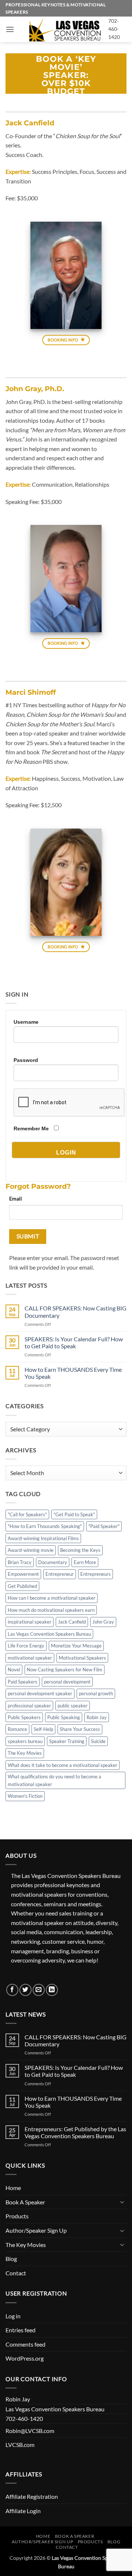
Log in (13, 2316)
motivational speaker (30, 1658)
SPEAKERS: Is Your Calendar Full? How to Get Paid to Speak (74, 1342)
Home (13, 2188)
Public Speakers (24, 1717)
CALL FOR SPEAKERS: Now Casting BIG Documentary (76, 1312)
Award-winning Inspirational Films (43, 1538)
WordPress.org (25, 2358)
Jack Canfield (72, 1622)
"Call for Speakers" (27, 1514)
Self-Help (43, 1729)
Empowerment (23, 1574)
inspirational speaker (30, 1622)
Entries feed (21, 2330)
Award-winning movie (31, 1550)
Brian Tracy (20, 1562)
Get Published (22, 1586)
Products (17, 2216)
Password (26, 1060)
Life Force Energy (26, 1646)
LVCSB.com (20, 2445)
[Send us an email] (39, 1990)
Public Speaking (64, 1717)
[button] (10, 29)
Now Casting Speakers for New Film (65, 1670)
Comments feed (25, 2344)
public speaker (73, 1706)
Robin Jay (97, 1717)
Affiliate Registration (32, 2496)
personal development (67, 1682)
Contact (16, 2273)
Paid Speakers (23, 1682)
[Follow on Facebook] (12, 1990)
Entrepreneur (60, 1574)
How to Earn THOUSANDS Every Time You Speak (73, 1373)
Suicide (98, 1741)
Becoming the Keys (80, 1550)
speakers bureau (25, 1741)
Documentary (53, 1562)
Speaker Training (67, 1741)
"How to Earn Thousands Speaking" (45, 1526)
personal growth (96, 1693)
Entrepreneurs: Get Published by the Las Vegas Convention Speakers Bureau (75, 2132)
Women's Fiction (25, 1796)
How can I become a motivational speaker (52, 1598)
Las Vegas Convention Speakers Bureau (49, 1634)
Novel (14, 1670)
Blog (11, 2259)
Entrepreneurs (96, 1574)
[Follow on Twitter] (25, 1990)
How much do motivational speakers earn (51, 1610)
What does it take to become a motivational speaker (63, 1765)
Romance (17, 1729)
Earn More (85, 1562)
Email (16, 1198)
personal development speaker (40, 1693)
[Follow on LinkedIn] (52, 1990)
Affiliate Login (23, 2511)
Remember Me (31, 1128)
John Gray (103, 1622)
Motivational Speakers (82, 1658)
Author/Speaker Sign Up (36, 2230)
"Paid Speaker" (104, 1526)
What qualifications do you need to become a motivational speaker (54, 1780)
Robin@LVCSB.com (30, 2431)
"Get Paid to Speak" (74, 1514)
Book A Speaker (25, 2202)
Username (26, 1022)
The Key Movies (25, 1753)
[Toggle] (122, 2202)
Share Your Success (80, 1729)
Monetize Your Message (76, 1646)
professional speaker (29, 1706)
